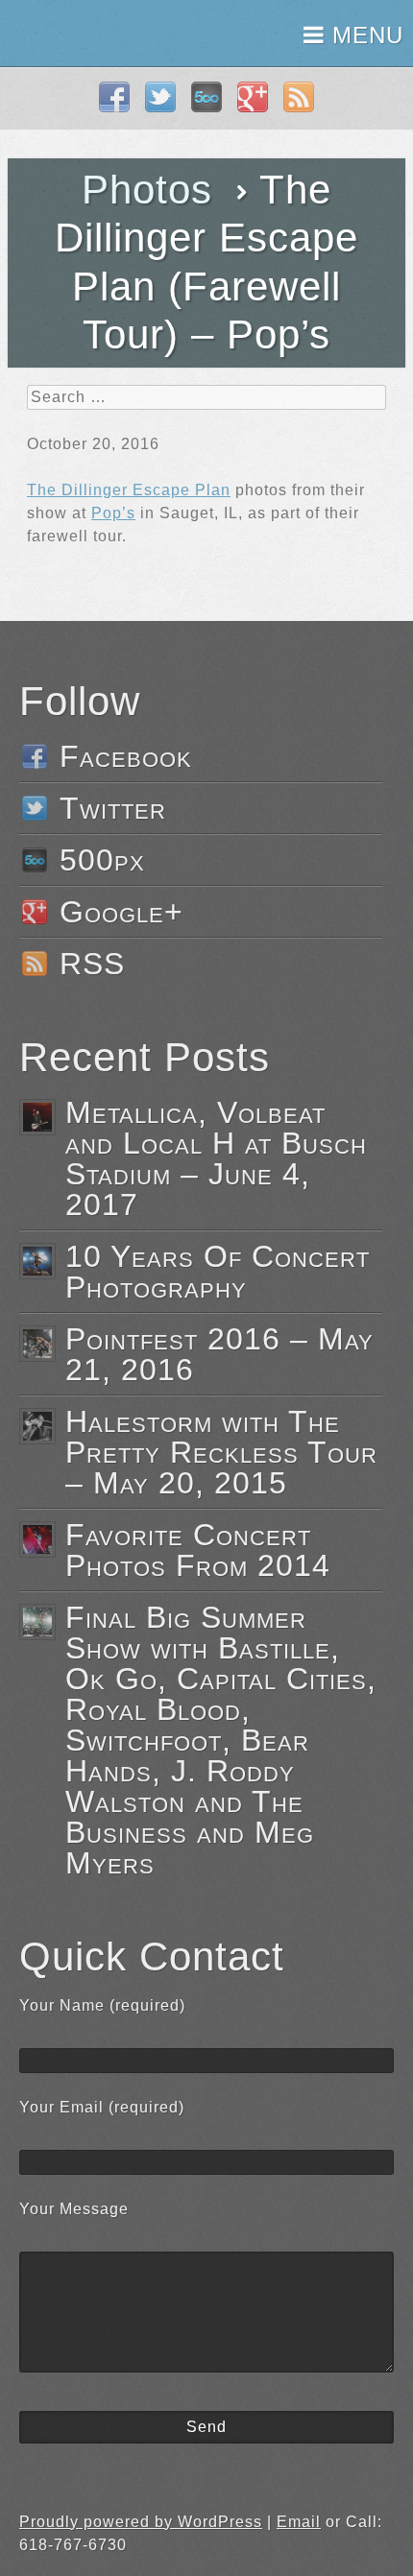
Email (299, 2522)
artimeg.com (84, 33)
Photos (147, 190)
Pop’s (113, 513)
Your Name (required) (102, 2005)
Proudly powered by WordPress (141, 2522)
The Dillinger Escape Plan (129, 490)
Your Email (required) (102, 2107)
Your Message (74, 2209)
